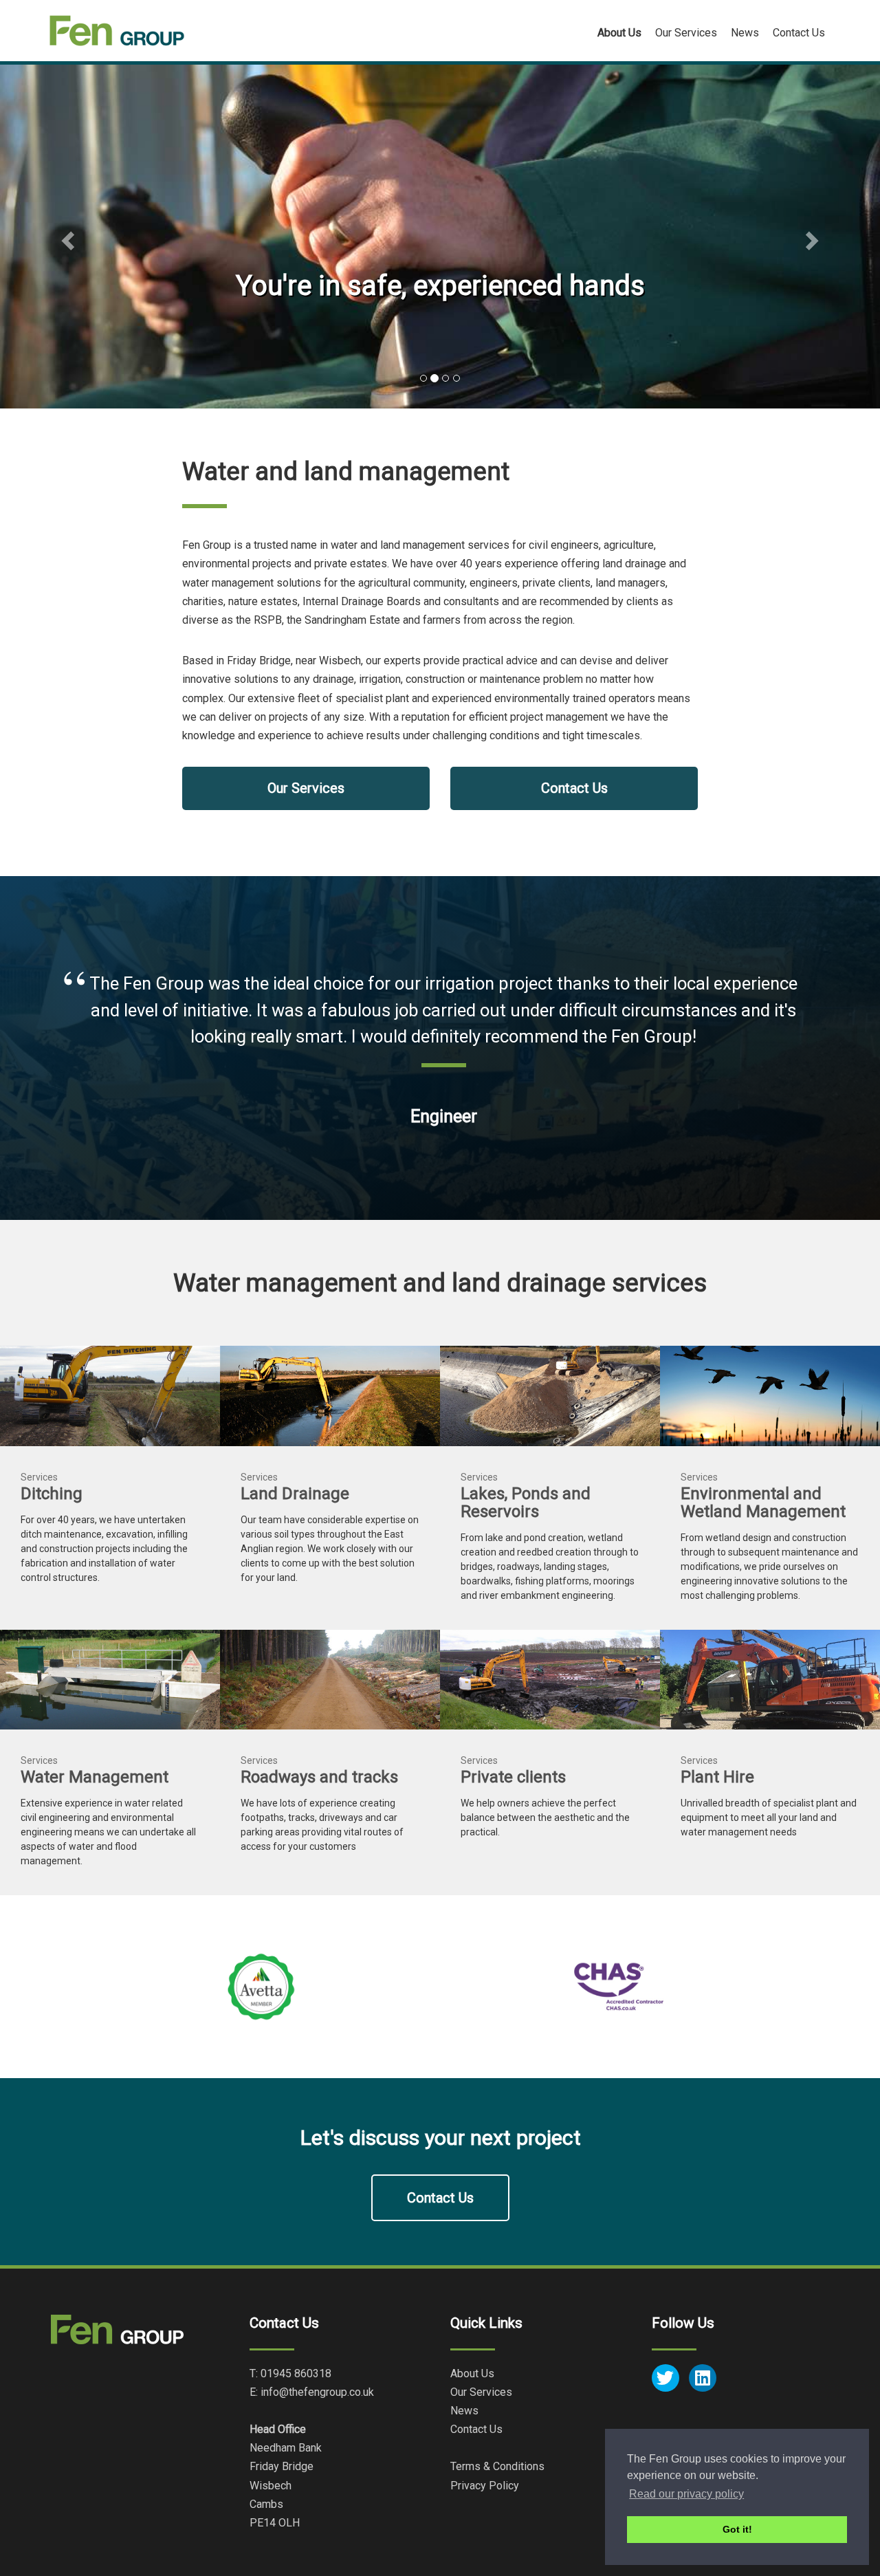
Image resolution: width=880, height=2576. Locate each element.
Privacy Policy (485, 2486)
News (745, 33)
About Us (472, 2373)
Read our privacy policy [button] (686, 2494)
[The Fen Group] (117, 31)
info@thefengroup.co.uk (317, 2392)
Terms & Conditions (497, 2466)
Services (686, 33)
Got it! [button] (737, 2529)
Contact (799, 33)
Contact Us (574, 788)
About (619, 33)
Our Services (306, 788)
